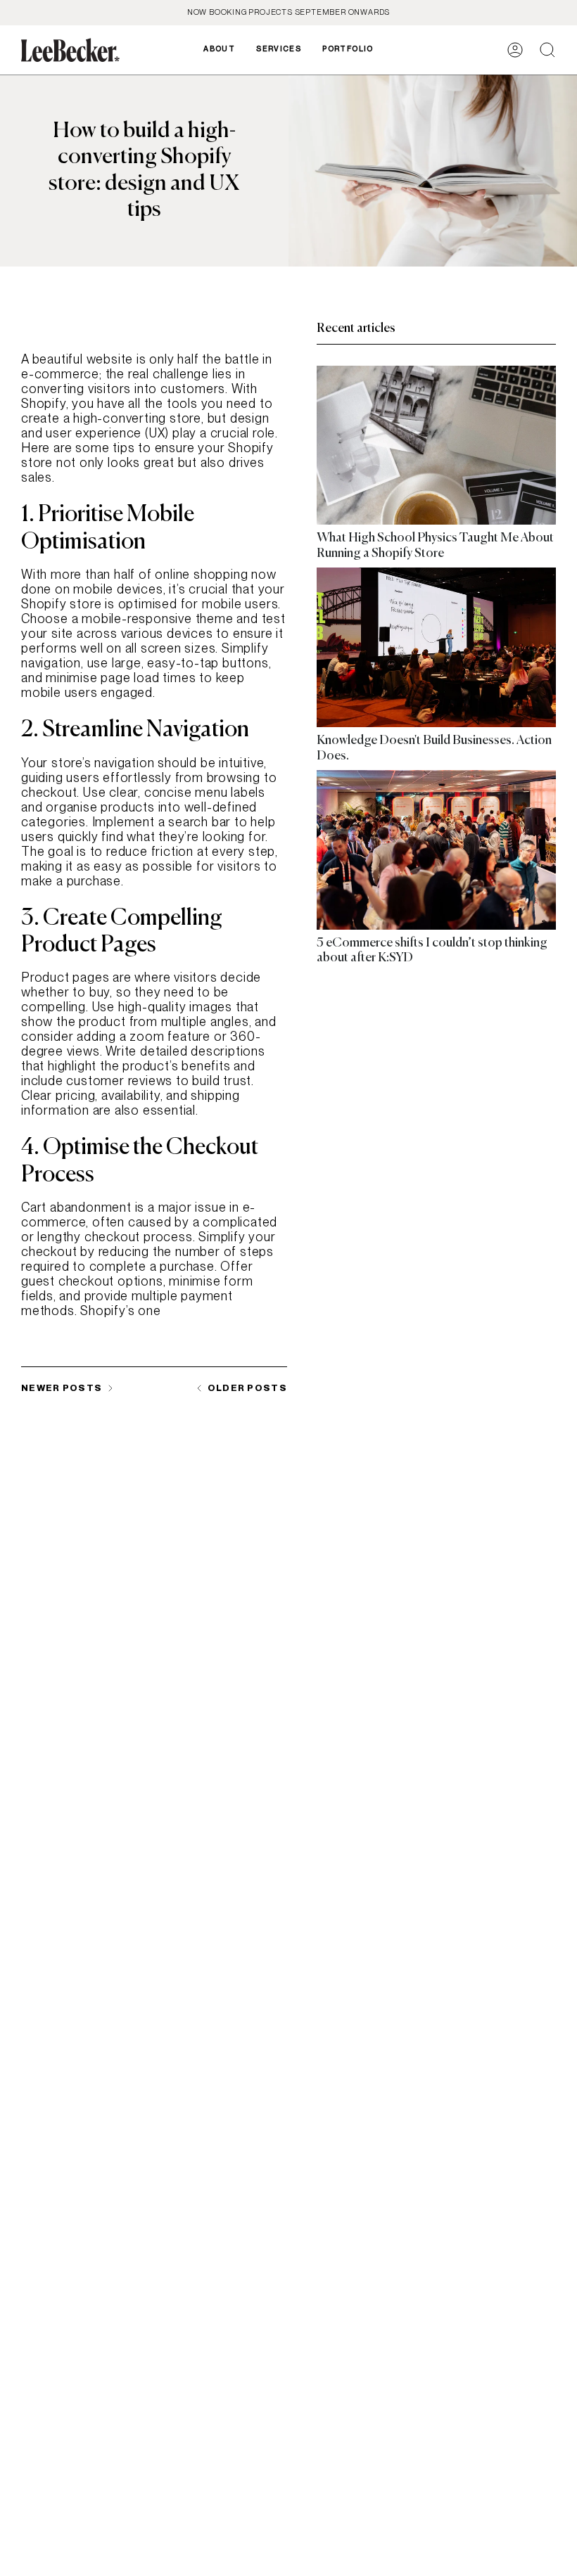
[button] (279, 50)
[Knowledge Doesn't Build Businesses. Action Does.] (436, 647)
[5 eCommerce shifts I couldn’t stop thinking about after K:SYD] (436, 850)
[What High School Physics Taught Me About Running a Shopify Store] (436, 446)
